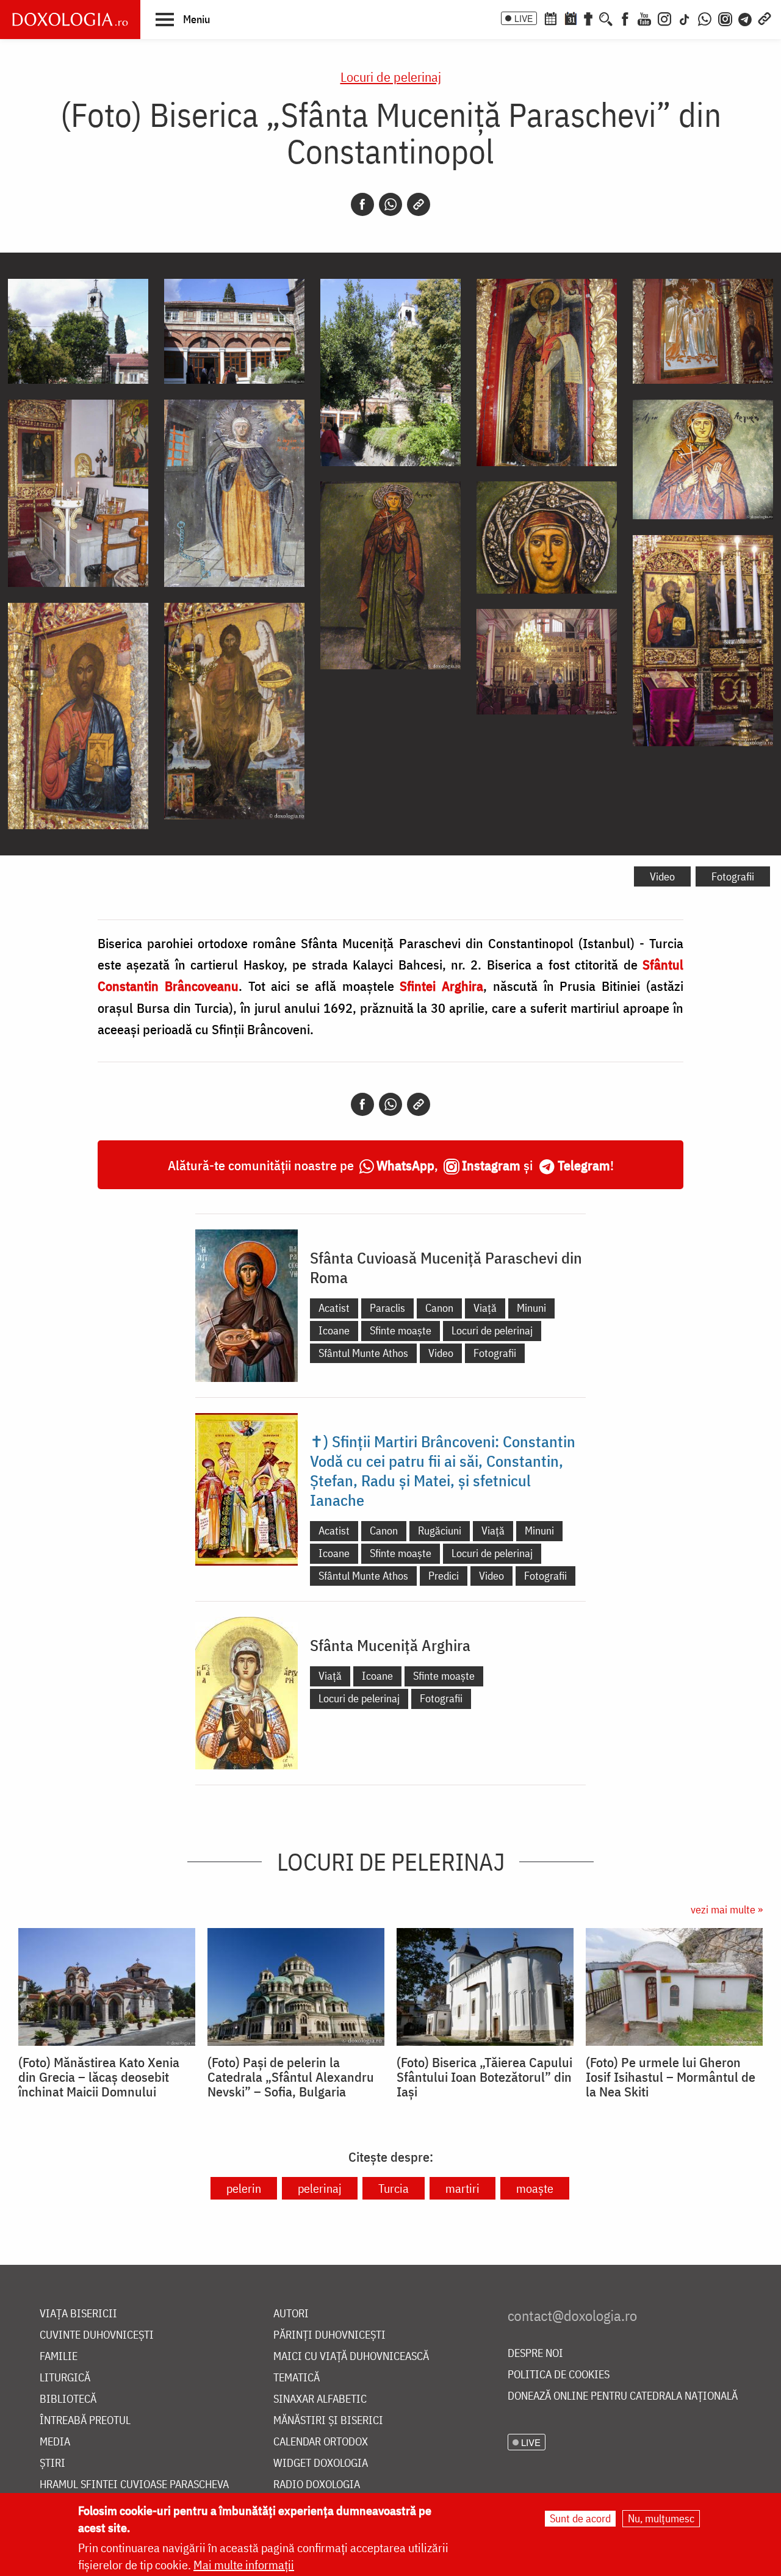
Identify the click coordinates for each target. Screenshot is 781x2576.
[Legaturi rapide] (765, 18)
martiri (462, 2188)
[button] (183, 19)
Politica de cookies (559, 2375)
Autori (291, 2314)
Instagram (491, 1165)
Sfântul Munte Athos (363, 1353)
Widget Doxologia (321, 2463)
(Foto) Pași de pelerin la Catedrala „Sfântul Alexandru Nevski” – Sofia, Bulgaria (291, 2077)
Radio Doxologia (317, 2485)
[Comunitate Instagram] (725, 18)
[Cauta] (606, 18)
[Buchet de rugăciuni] (588, 18)
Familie (59, 2357)
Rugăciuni (440, 1531)
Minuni (531, 1308)
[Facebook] (625, 18)
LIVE (524, 18)
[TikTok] (685, 18)
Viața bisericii (78, 2314)
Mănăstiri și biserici (328, 2421)
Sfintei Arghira (441, 986)
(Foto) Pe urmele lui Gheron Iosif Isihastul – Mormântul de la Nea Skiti (671, 2077)
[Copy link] (419, 204)
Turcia (394, 2188)
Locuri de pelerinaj (391, 77)
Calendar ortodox (321, 2442)
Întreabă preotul (85, 2421)
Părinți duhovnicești (329, 2335)
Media (55, 2442)
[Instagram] (664, 18)
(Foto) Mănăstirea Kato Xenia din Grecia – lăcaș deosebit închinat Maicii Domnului (99, 2077)
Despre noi (535, 2354)
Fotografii (733, 876)
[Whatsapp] (390, 204)
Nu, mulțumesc (661, 2518)
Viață (485, 1308)
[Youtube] (644, 18)
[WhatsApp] (705, 18)
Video (662, 876)
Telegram (584, 1165)
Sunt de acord (580, 2518)
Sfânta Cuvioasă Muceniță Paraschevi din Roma (446, 1267)
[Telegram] (746, 18)
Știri (52, 2463)
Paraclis (387, 1308)
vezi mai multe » (727, 1909)
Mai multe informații (244, 2565)
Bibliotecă (68, 2399)
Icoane (334, 1330)
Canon (439, 1308)
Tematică (297, 2378)
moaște (535, 2188)
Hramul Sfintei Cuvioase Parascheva (134, 2485)
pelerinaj (320, 2188)
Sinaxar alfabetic (320, 2399)
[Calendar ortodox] (550, 18)
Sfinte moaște (401, 1330)
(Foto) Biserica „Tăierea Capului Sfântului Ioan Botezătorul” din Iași (484, 2077)
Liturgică (65, 2378)
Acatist (334, 1308)
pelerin (244, 2188)
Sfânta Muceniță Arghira (390, 1645)
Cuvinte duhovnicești (97, 2335)
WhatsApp (405, 1165)
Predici (444, 1576)
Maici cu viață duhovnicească (351, 2357)
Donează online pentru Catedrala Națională (623, 2396)
